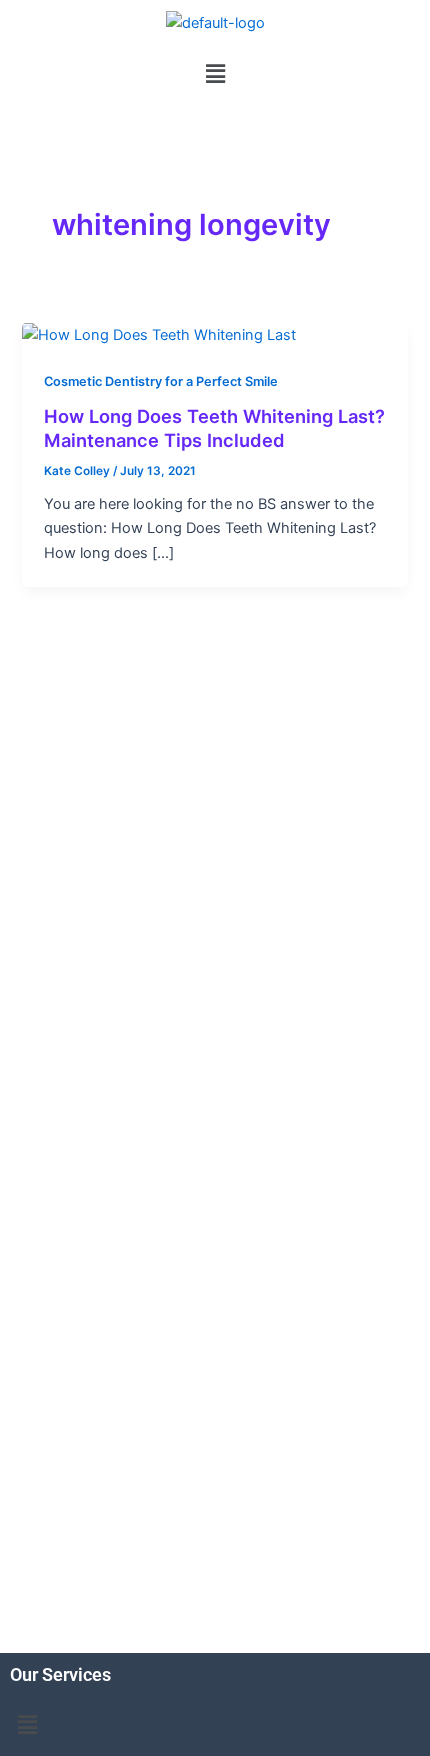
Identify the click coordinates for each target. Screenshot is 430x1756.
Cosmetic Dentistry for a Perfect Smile (161, 381)
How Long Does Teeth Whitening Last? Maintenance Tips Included (214, 428)
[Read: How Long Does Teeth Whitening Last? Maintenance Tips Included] (159, 334)
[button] (215, 73)
